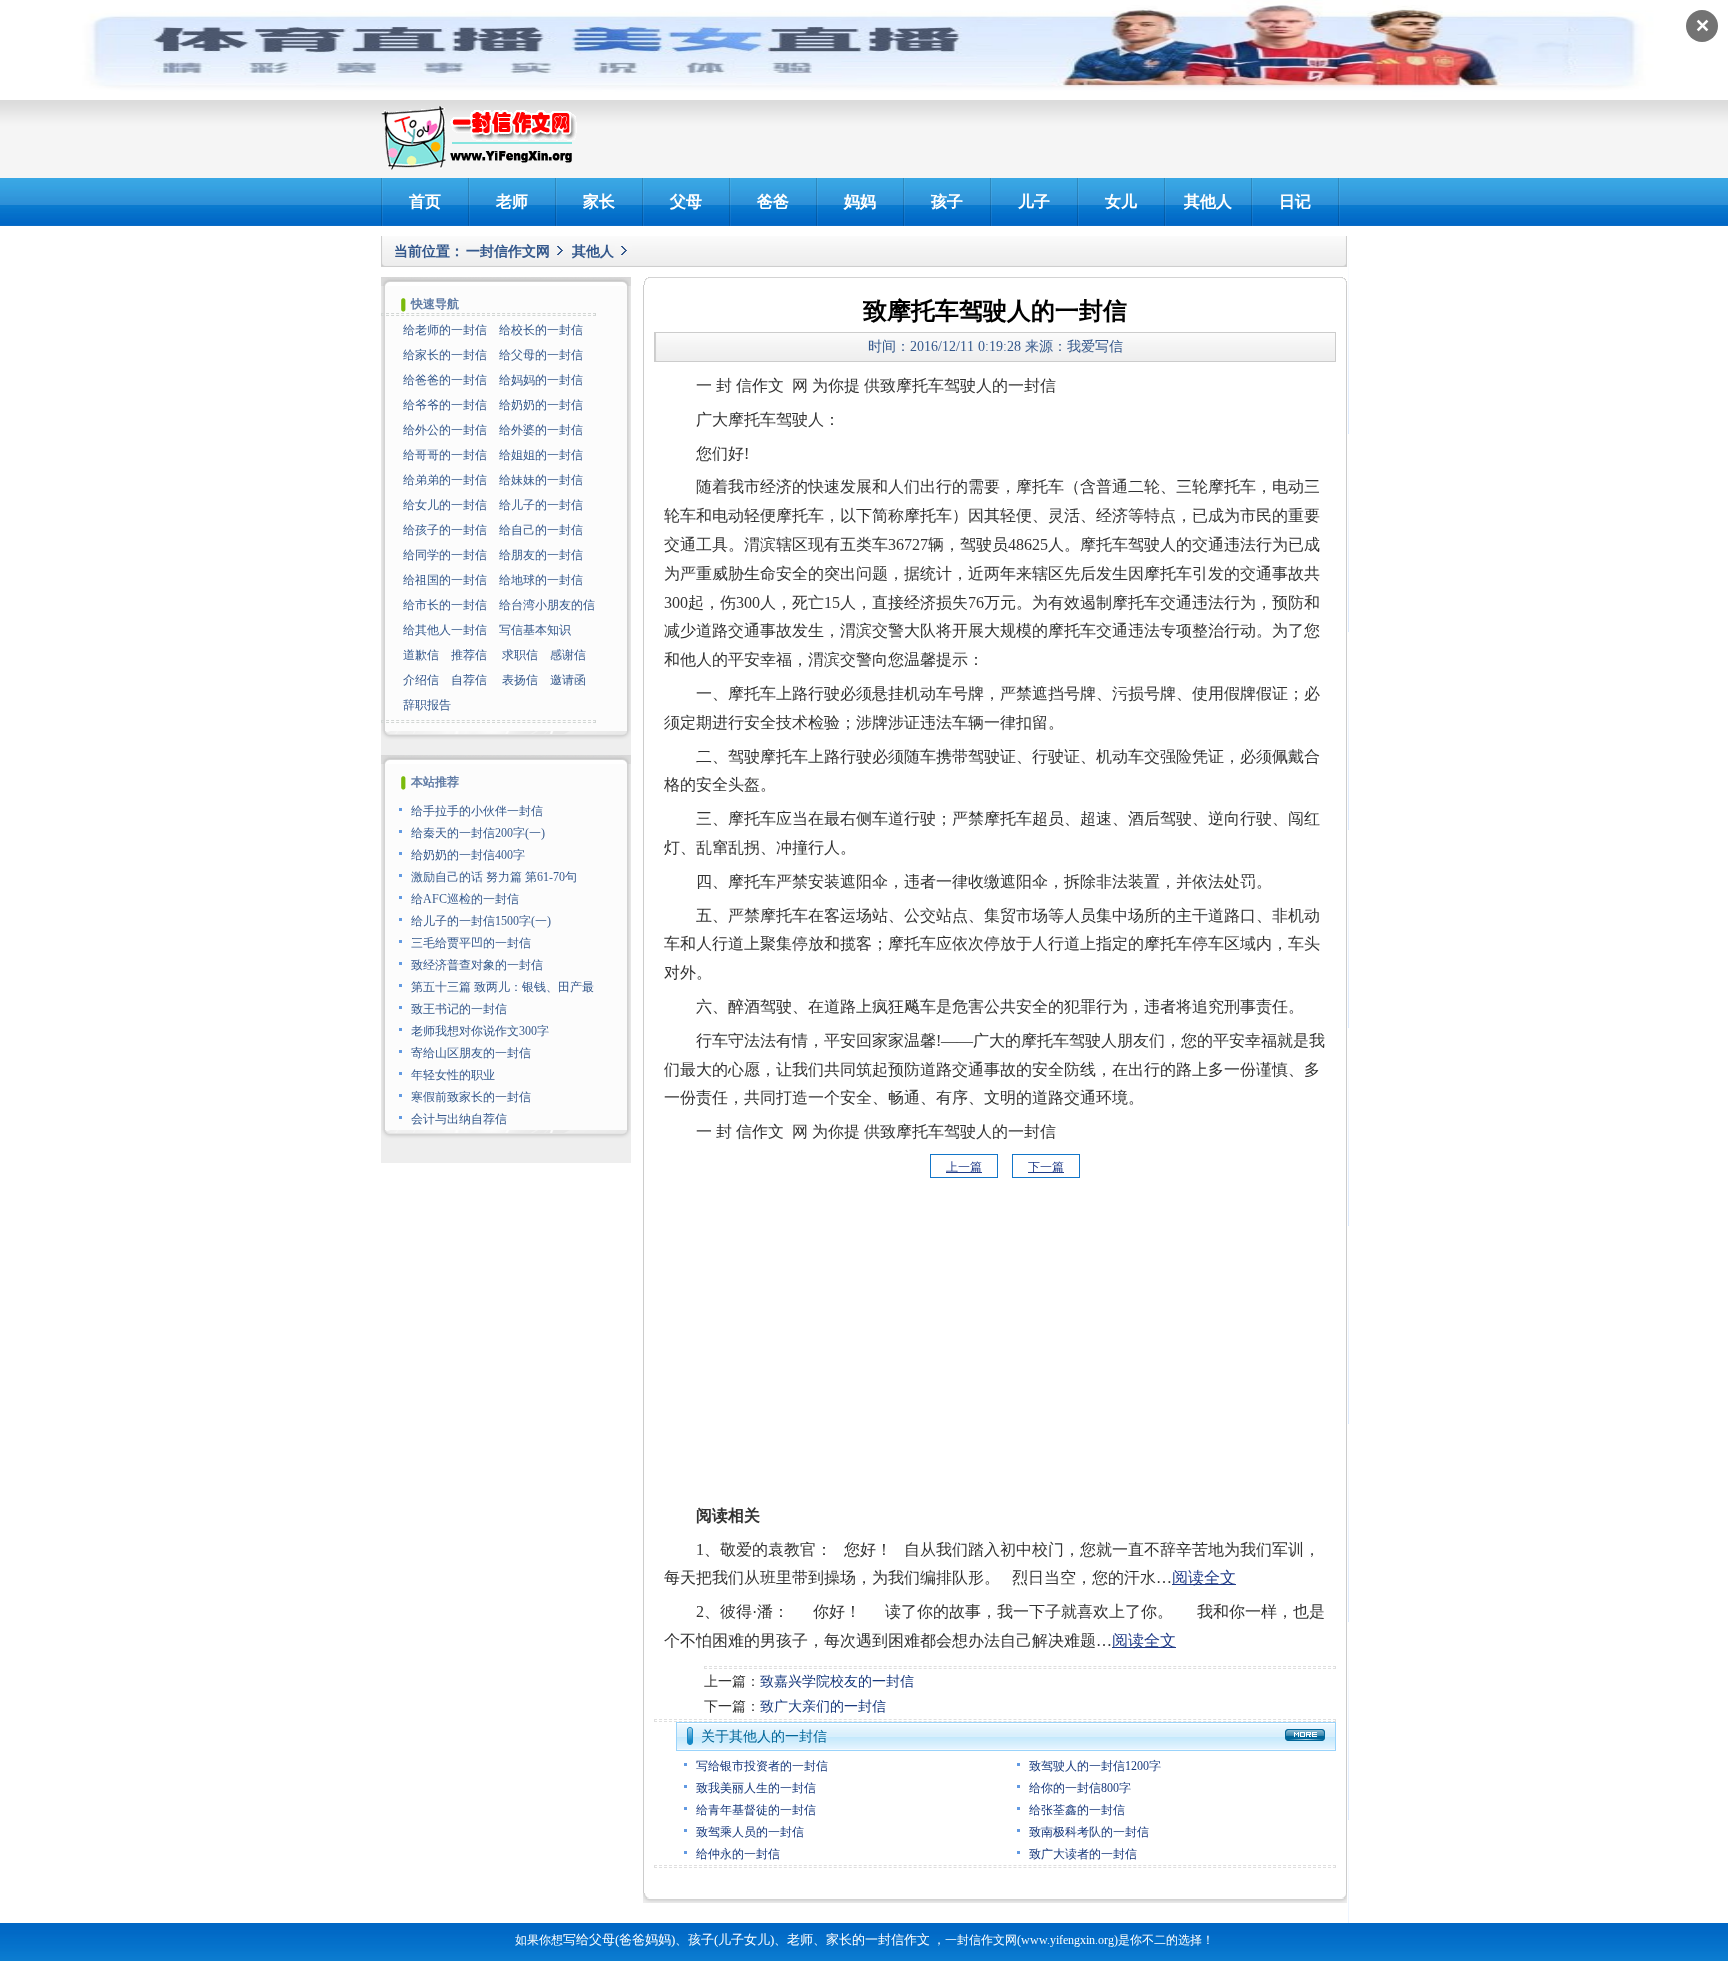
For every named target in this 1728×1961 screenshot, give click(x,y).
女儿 (1121, 201)
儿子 (1034, 201)
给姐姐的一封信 (541, 455)
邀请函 (568, 680)
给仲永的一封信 (738, 1854)
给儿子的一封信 (541, 505)
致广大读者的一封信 (1083, 1854)
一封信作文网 (508, 251)
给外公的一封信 (445, 430)
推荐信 (469, 655)
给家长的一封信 (445, 355)
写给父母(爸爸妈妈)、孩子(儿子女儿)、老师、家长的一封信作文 (746, 1939)
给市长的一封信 (445, 605)
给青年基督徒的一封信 (756, 1810)
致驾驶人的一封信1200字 (1095, 1766)
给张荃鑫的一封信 (1077, 1810)
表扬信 (520, 680)
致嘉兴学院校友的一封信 (837, 1681)
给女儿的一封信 (445, 505)
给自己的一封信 (541, 530)
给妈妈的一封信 (541, 380)
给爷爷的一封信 (445, 405)
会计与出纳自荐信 (459, 1119)
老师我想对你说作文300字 (480, 1031)
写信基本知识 (535, 630)
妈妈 (860, 201)
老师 (512, 201)
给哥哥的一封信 (445, 455)
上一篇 (964, 1167)
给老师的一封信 (445, 330)
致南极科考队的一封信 (1089, 1832)
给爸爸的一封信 (445, 380)
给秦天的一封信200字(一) (478, 833)
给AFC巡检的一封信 (465, 899)
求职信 (520, 655)
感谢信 (568, 655)
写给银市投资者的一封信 (762, 1766)
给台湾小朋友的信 (547, 605)
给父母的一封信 (541, 355)
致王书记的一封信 (459, 1009)
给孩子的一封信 (445, 530)
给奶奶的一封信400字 (468, 855)
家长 (599, 201)
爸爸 (773, 201)
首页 (425, 201)
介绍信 (421, 680)
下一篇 (1046, 1167)
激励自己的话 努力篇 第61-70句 (494, 877)
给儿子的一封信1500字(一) (481, 921)
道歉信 (421, 655)
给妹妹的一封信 (541, 480)
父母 (686, 201)
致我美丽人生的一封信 (756, 1788)
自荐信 (469, 680)
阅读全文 (1204, 1577)
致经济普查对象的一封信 (477, 965)
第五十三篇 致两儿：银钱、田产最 (502, 987)
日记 (1295, 201)
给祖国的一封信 (445, 580)
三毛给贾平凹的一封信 (471, 943)
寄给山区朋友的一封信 (471, 1053)
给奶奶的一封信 (541, 405)
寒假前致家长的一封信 (471, 1097)
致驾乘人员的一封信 (750, 1832)
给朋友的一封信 (541, 555)
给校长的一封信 (541, 330)
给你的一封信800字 (1080, 1788)
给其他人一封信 (445, 630)
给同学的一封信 (445, 555)
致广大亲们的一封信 (823, 1706)
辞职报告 (427, 705)
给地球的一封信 (541, 580)
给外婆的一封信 (541, 430)
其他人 (1208, 201)
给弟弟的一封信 (445, 480)
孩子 (947, 201)
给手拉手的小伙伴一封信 (477, 811)
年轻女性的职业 (453, 1075)
